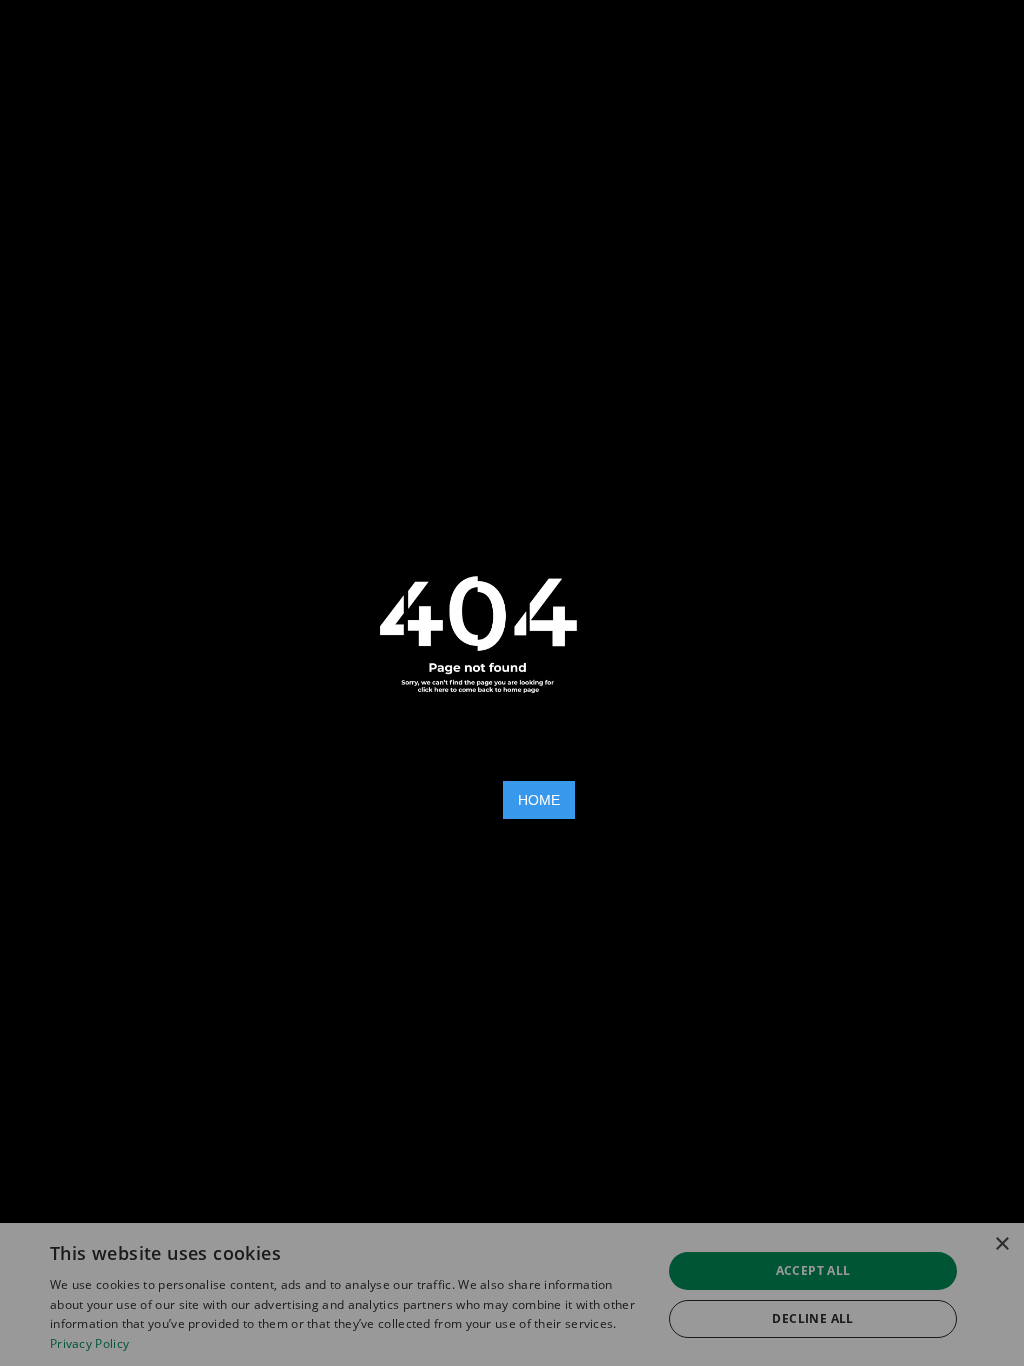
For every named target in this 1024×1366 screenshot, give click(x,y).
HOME (539, 800)
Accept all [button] (813, 1270)
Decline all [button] (812, 1318)
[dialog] (512, 1294)
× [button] (1001, 1244)
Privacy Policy (89, 1343)
